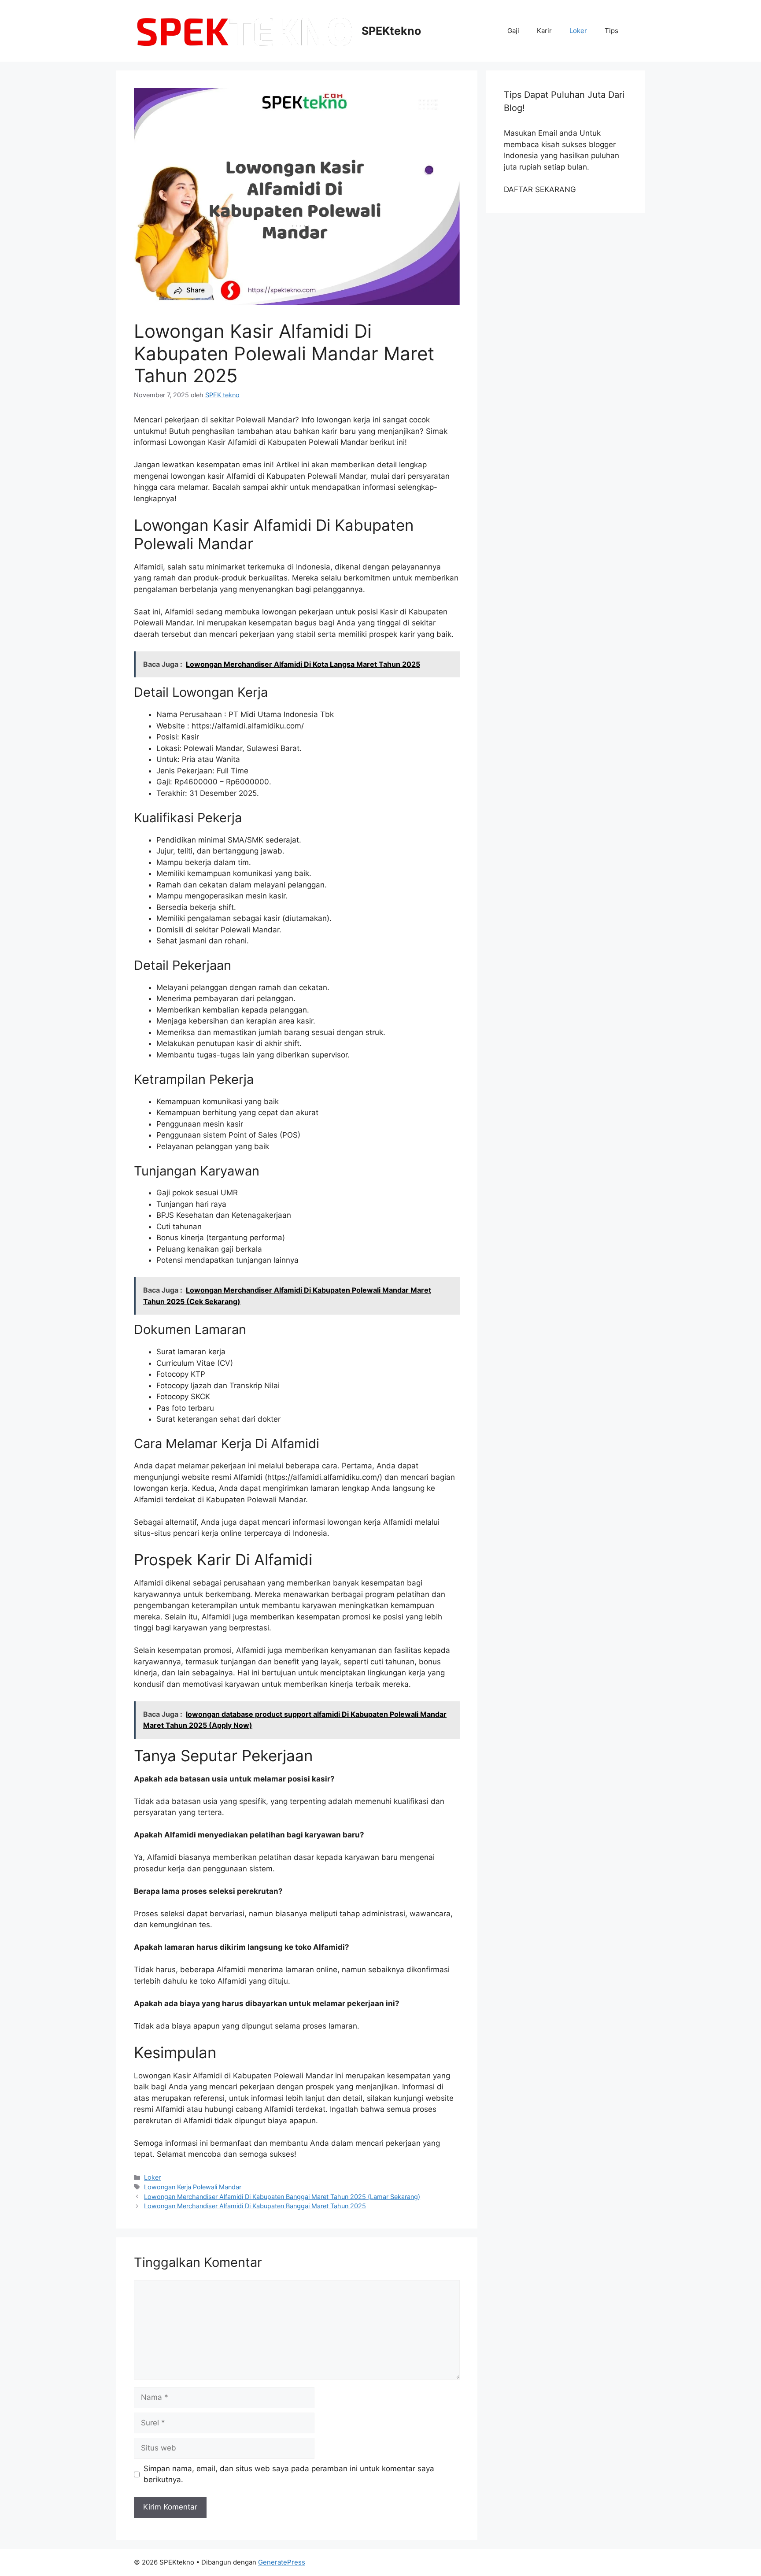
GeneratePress (282, 2562)
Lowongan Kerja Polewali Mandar (193, 2187)
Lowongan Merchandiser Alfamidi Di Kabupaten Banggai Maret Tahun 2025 (255, 2206)
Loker (578, 31)
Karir (544, 31)
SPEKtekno (391, 31)
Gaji (513, 31)
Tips (611, 31)
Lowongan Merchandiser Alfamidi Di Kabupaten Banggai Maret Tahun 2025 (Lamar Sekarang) (282, 2197)
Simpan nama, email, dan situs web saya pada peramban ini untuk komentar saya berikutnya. (289, 2474)
